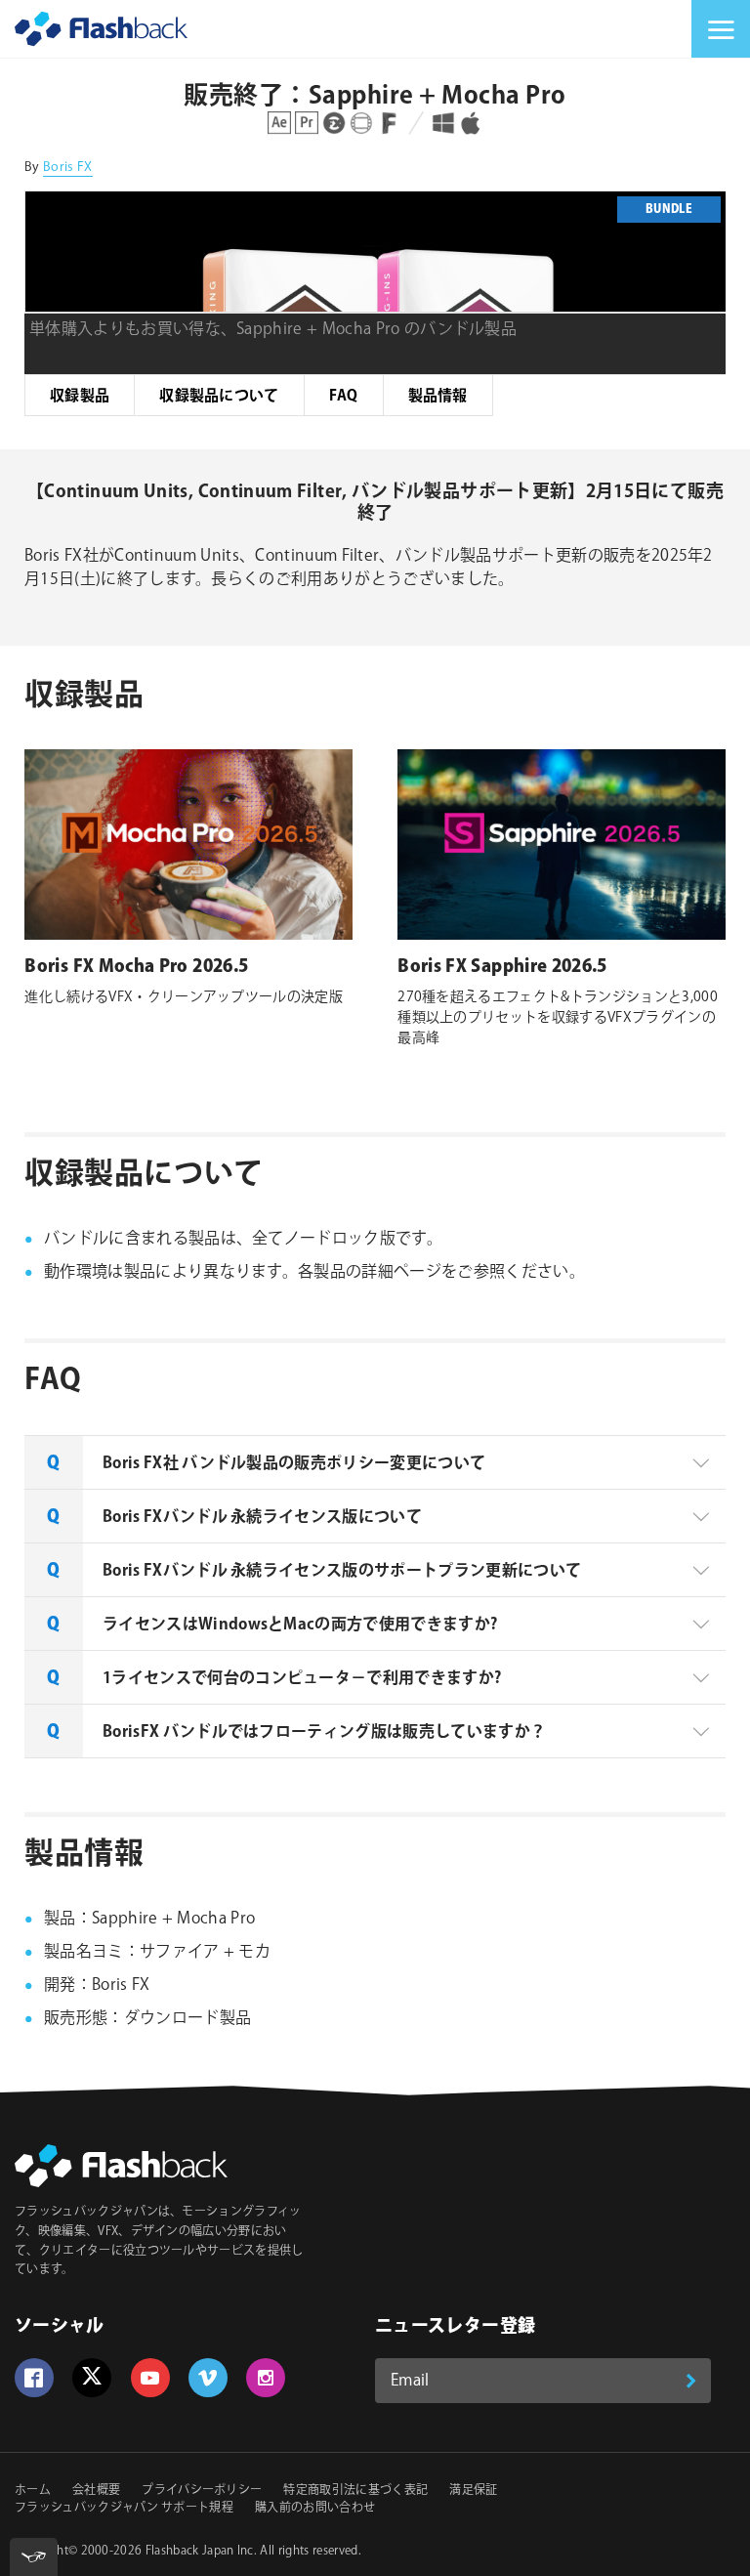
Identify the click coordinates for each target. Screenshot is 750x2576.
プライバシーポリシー (202, 2491)
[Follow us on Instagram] (266, 2378)
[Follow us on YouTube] (150, 2378)
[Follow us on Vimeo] (208, 2378)
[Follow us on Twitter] (92, 2378)
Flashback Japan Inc (200, 2551)
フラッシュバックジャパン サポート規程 (124, 2508)
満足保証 (473, 2491)
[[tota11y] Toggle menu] (34, 2557)
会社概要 (96, 2491)
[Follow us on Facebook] (34, 2378)
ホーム (33, 2491)
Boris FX (68, 167)
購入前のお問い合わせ (315, 2508)
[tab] (375, 1462)
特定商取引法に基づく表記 (355, 2491)
